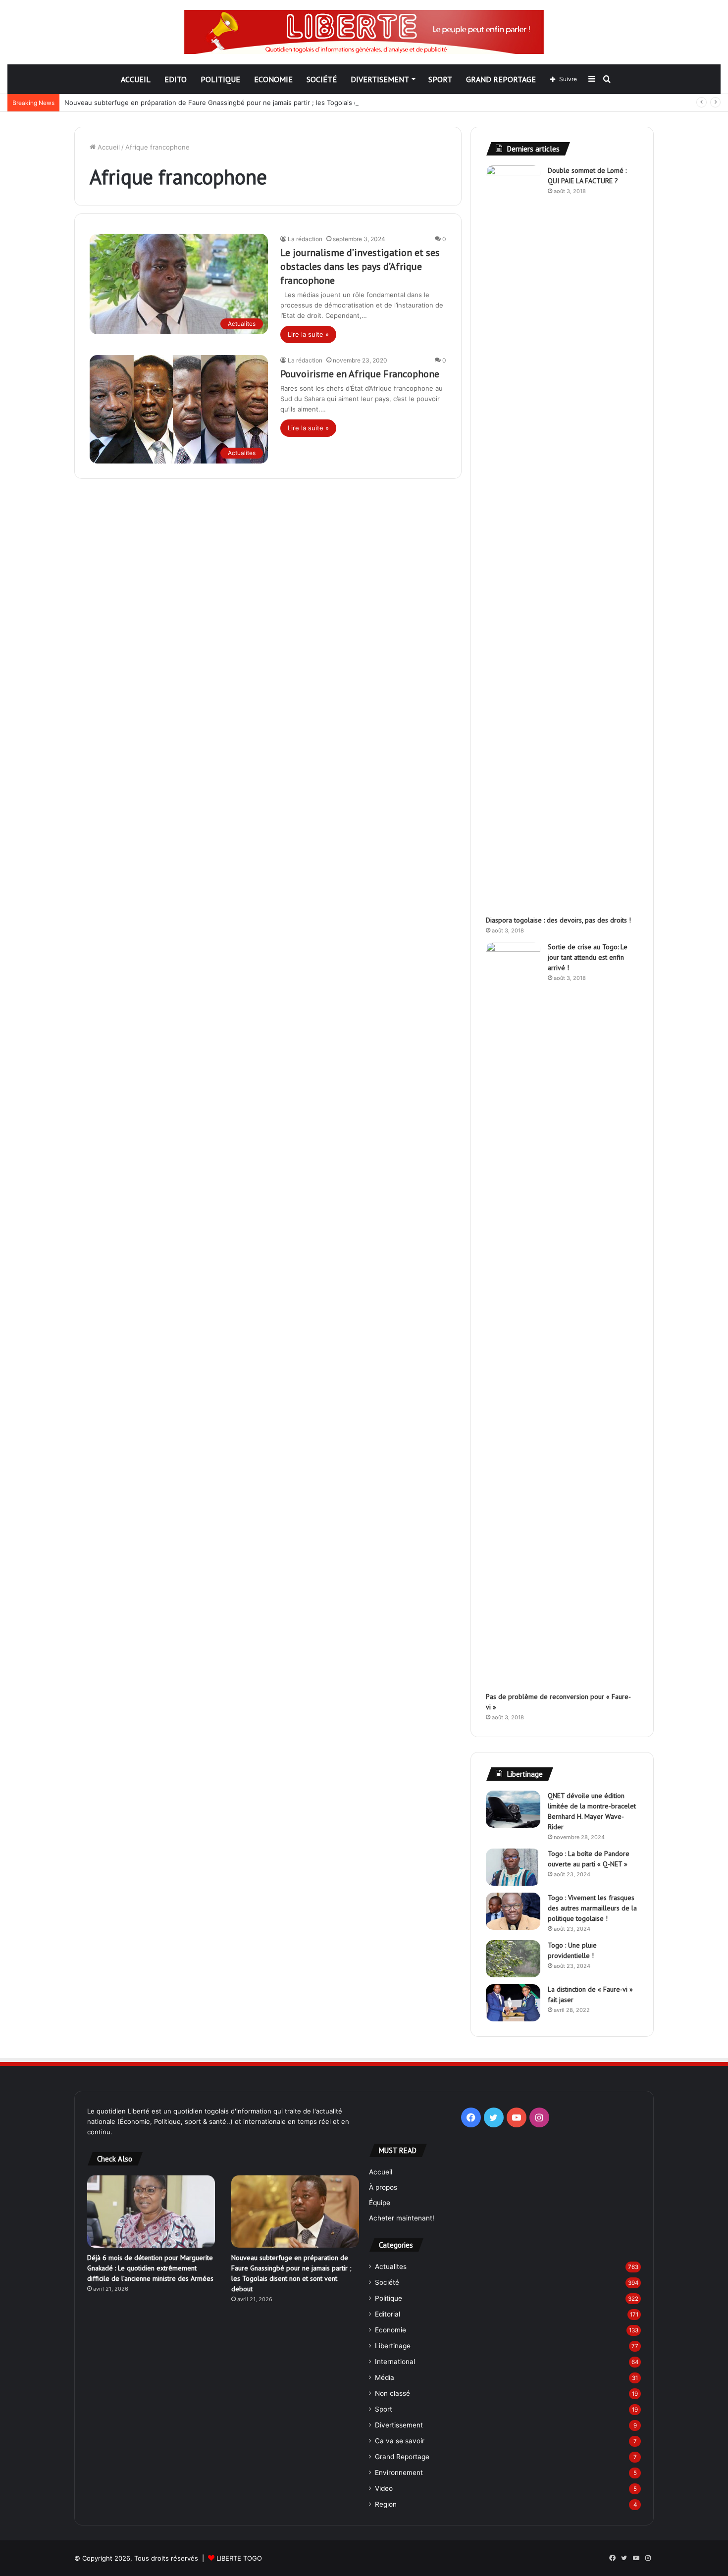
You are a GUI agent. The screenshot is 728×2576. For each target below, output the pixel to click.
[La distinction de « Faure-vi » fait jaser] (513, 2003)
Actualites (391, 2267)
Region (386, 2504)
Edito (176, 79)
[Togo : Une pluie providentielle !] (513, 1959)
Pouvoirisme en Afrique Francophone (360, 374)
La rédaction (305, 239)
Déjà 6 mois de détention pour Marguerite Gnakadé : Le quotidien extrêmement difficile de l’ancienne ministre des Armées (150, 2268)
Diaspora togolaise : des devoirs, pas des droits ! (558, 920)
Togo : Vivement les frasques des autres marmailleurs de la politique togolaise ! (592, 1908)
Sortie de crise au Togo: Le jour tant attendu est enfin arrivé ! (588, 957)
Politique (220, 79)
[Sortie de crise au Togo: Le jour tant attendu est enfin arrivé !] (513, 1313)
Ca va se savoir (400, 2441)
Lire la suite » (308, 334)
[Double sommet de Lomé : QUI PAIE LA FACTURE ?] (513, 537)
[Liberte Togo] (364, 32)
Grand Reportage (501, 79)
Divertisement (380, 79)
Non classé (392, 2393)
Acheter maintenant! (402, 2218)
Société (322, 79)
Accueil (136, 79)
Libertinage (393, 2346)
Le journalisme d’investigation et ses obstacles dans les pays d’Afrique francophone (360, 266)
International (395, 2362)
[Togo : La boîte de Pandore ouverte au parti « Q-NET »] (513, 1867)
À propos (383, 2187)
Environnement (399, 2473)
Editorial (388, 2314)
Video (384, 2488)
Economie (273, 79)
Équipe (380, 2203)
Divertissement (399, 2425)
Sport (440, 79)
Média (385, 2377)
